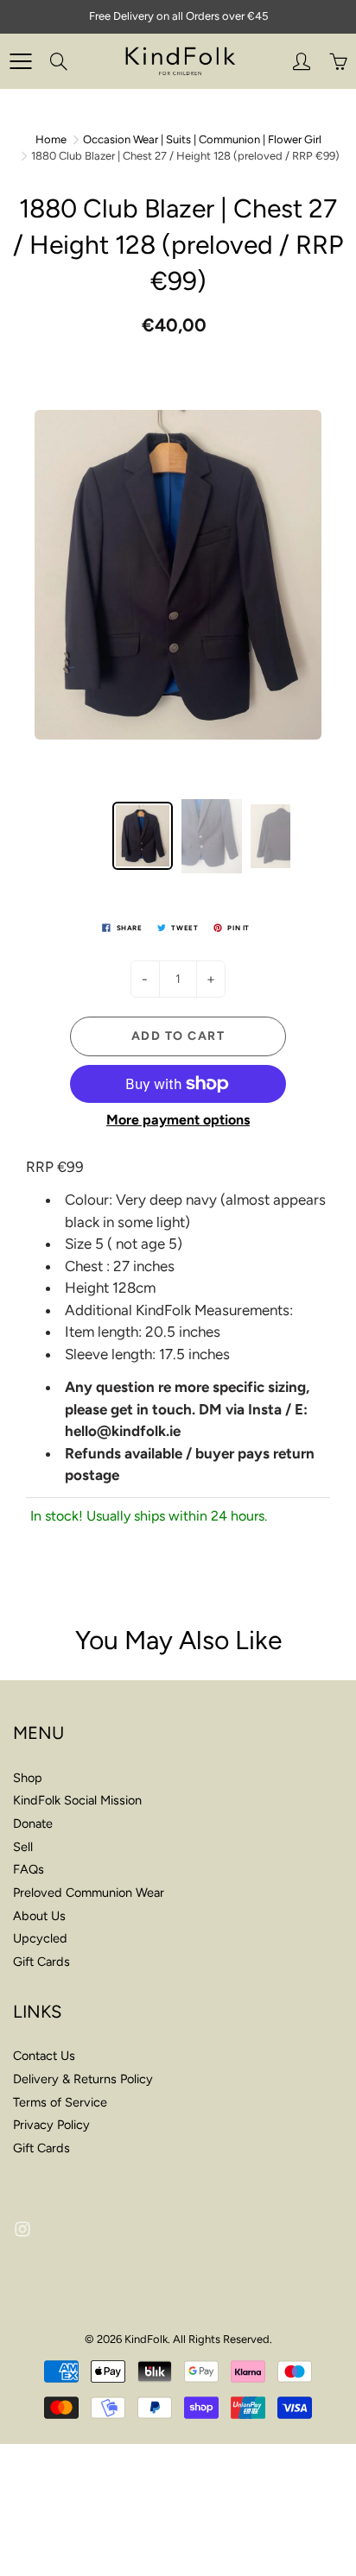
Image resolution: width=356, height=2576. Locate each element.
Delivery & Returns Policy (83, 2079)
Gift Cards (41, 1962)
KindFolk (146, 2339)
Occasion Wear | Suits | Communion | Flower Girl (202, 139)
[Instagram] (22, 2230)
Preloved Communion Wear (89, 1893)
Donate (33, 1823)
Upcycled (40, 1938)
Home (51, 139)
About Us (39, 1916)
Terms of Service (60, 2102)
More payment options (178, 1120)
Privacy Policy (51, 2125)
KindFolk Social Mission (77, 1800)
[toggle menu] (20, 61)
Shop (28, 1778)
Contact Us (44, 2056)
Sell (23, 1847)
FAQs (29, 1869)
